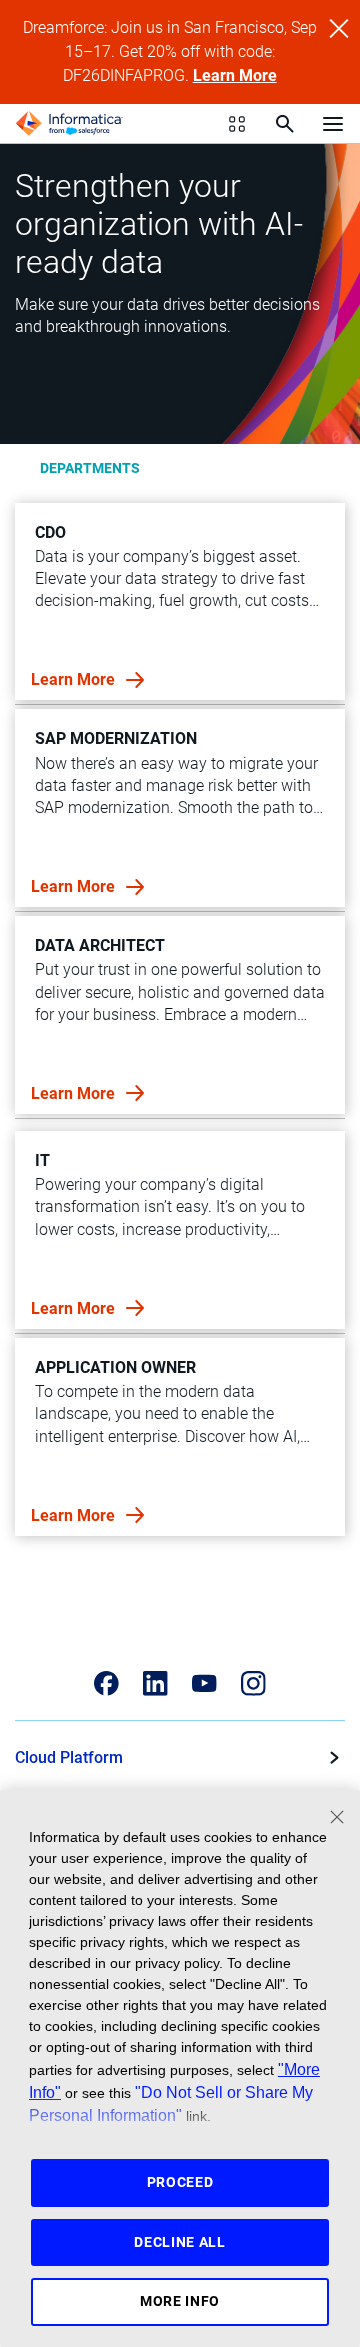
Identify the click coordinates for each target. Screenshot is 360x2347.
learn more (75, 679)
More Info (180, 2301)
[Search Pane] (285, 124)
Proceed (180, 2182)
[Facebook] (106, 1683)
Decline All (180, 2242)
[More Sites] (237, 124)
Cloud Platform (69, 1757)
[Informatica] (69, 124)
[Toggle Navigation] (333, 123)
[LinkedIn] (155, 1683)
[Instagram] (253, 1683)
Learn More (235, 75)
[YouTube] (204, 1683)
